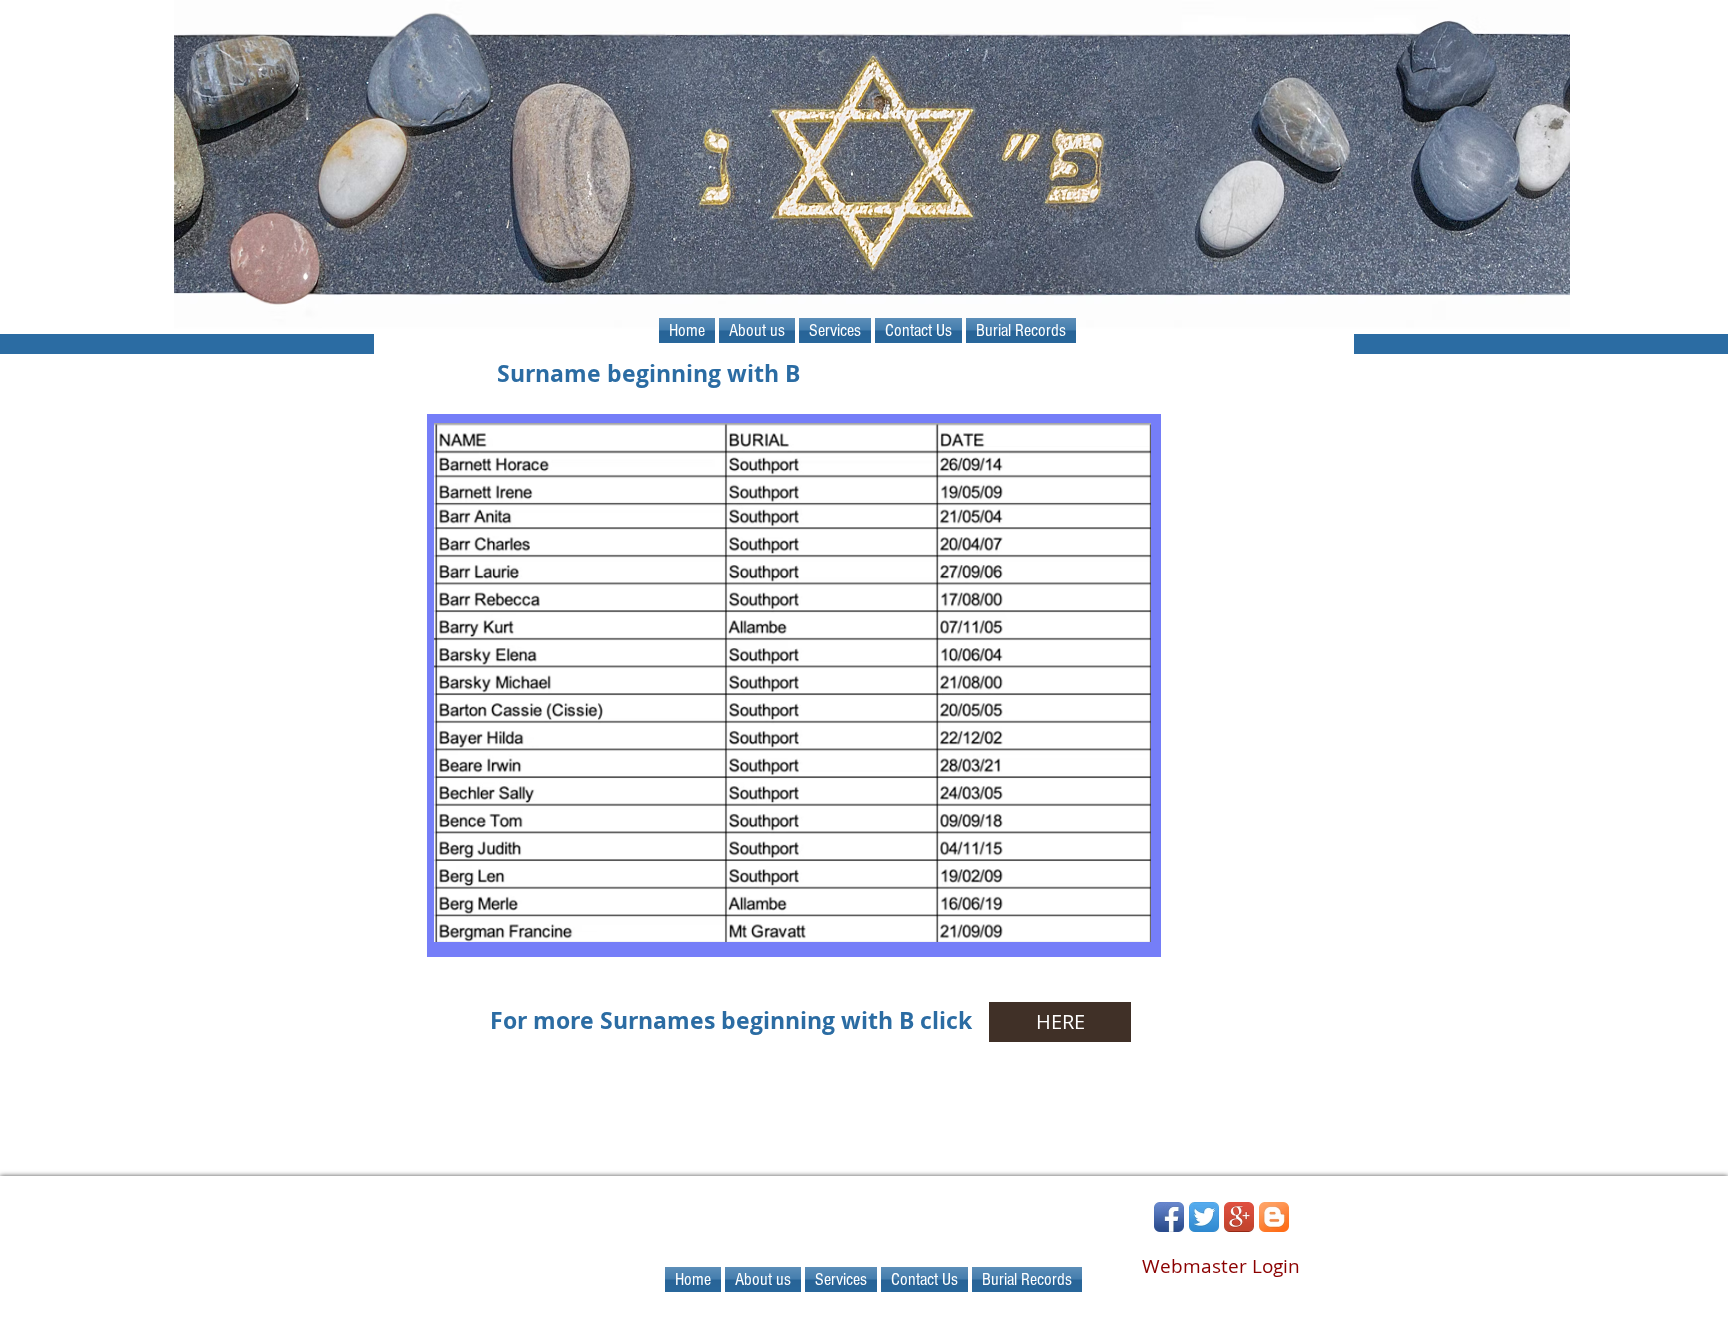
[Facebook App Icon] (1169, 1217)
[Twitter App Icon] (1204, 1217)
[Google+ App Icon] (1239, 1217)
